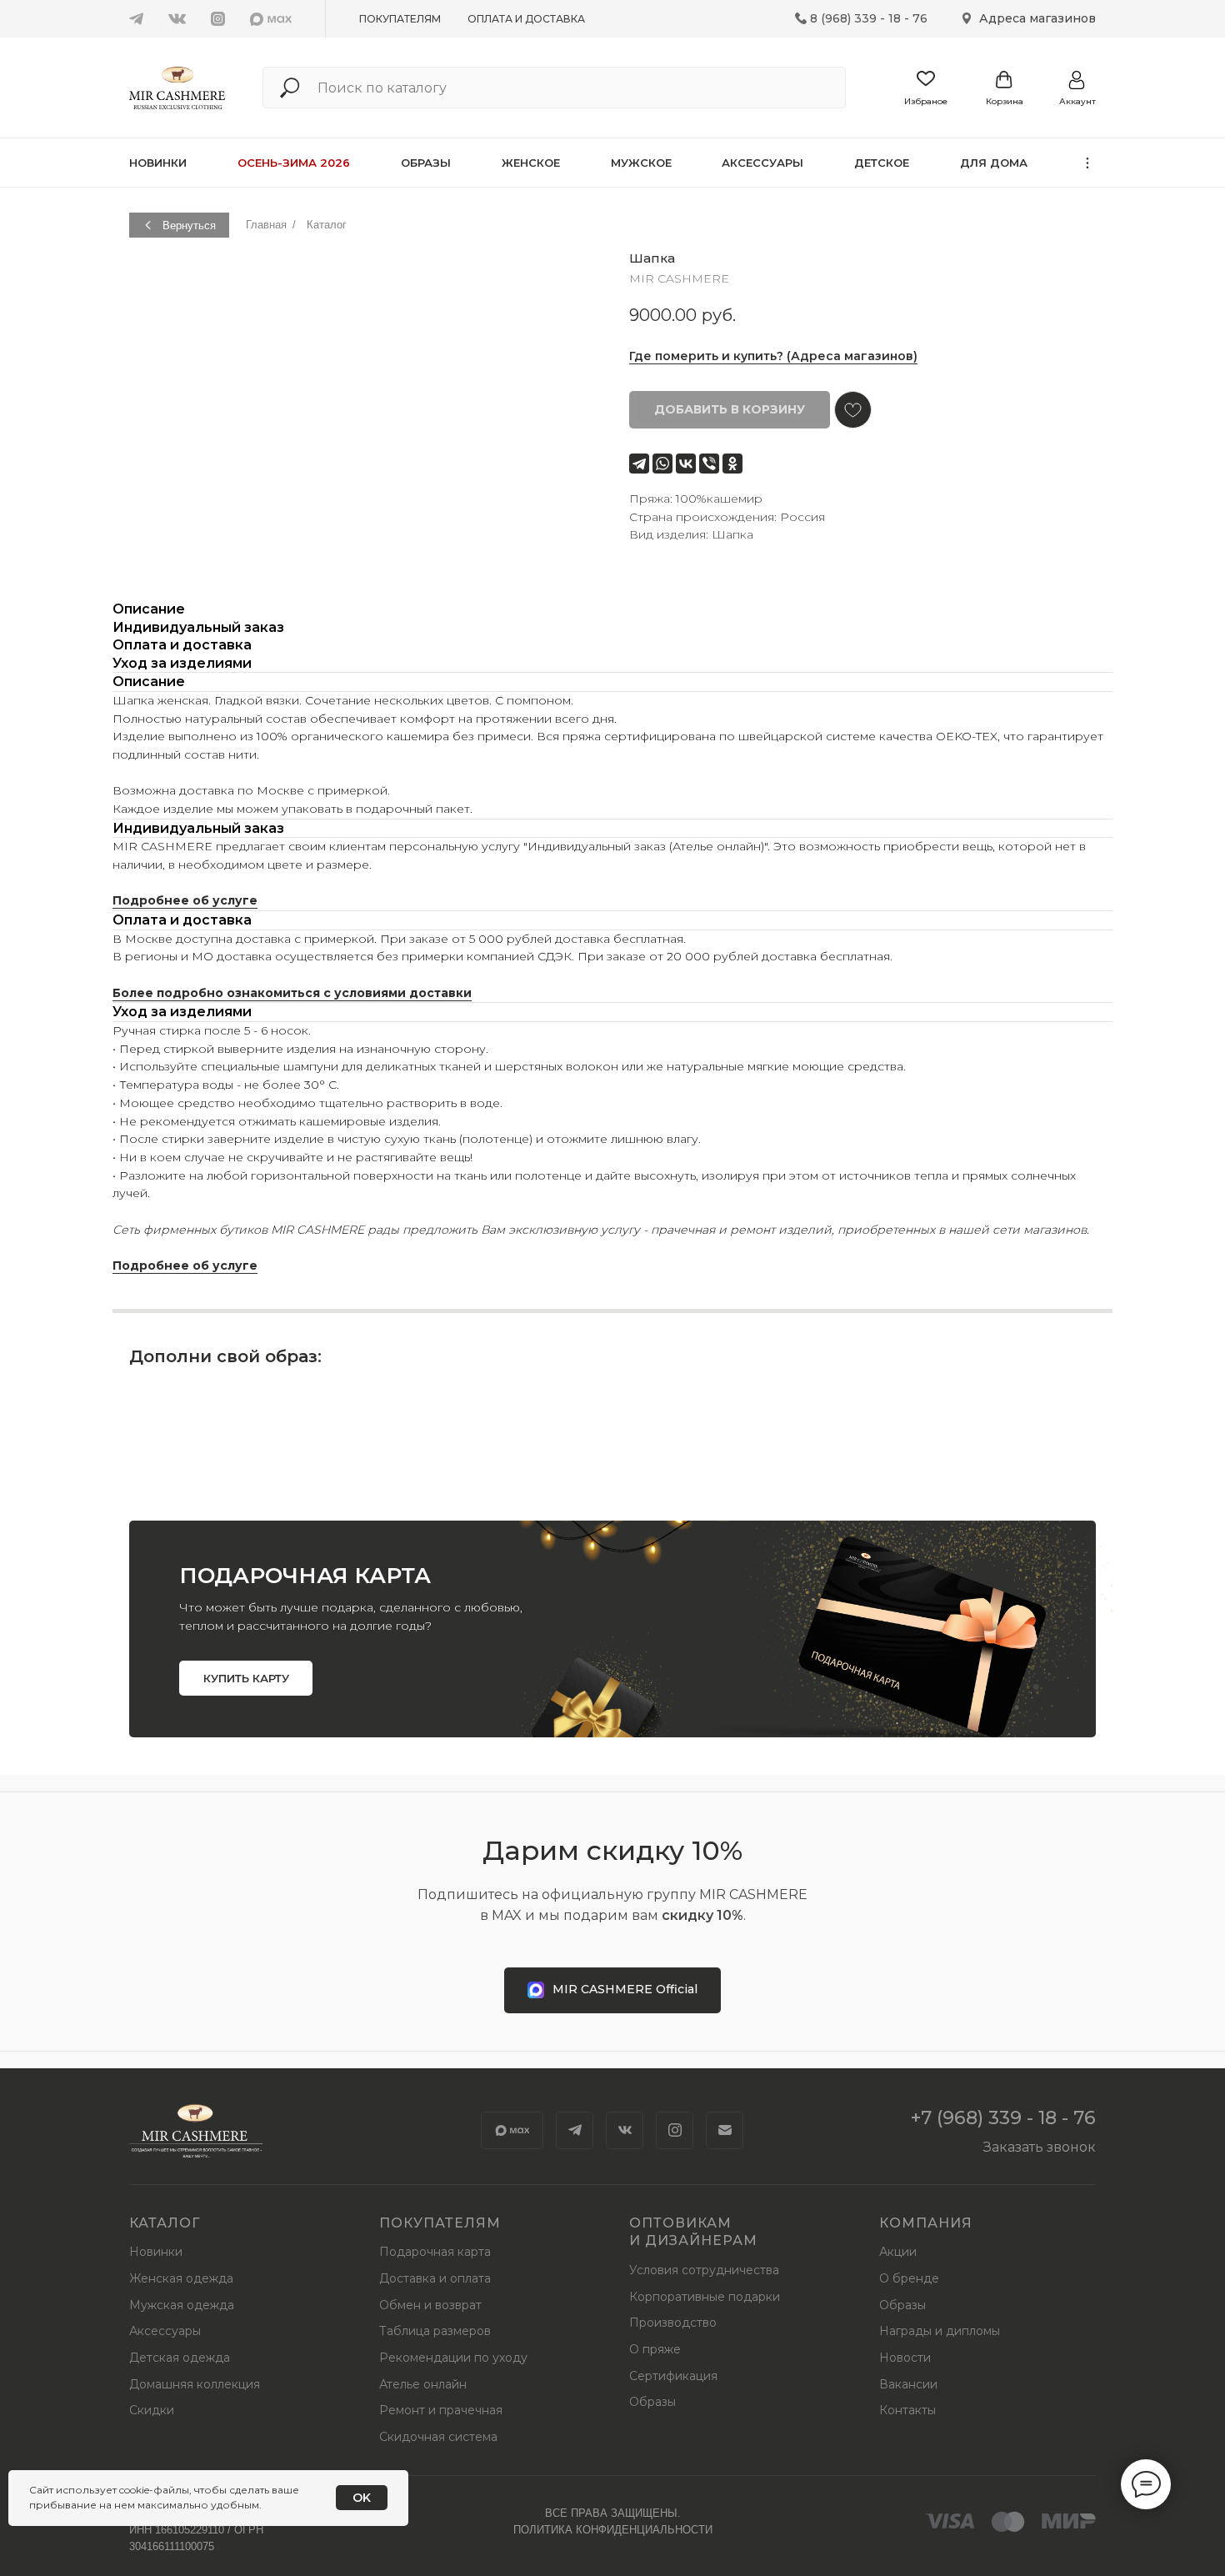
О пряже (655, 2349)
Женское (531, 163)
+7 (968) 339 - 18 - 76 (1003, 2118)
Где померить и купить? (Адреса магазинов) (773, 356)
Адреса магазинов (1037, 18)
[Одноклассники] (732, 464)
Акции (898, 2252)
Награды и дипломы (940, 2331)
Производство (673, 2323)
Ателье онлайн (423, 2384)
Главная (266, 225)
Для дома (994, 163)
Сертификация (673, 2376)
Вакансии (908, 2384)
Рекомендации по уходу (453, 2358)
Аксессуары (762, 163)
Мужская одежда (182, 2305)
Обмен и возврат (430, 2305)
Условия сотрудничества (704, 2270)
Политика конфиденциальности (613, 2530)
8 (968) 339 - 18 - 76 (869, 18)
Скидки (152, 2410)
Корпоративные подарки (705, 2297)
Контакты (907, 2410)
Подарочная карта (435, 2252)
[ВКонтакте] (686, 464)
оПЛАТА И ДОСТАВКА (526, 19)
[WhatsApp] (662, 464)
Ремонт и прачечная (441, 2410)
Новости (905, 2358)
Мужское (641, 163)
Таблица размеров (435, 2331)
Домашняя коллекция (195, 2384)
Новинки (158, 163)
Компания (926, 2223)
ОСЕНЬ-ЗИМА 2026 (294, 163)
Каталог (327, 225)
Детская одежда (180, 2358)
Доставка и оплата (435, 2278)
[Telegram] (639, 464)
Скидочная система (438, 2437)
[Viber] (709, 464)
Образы (426, 163)
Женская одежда (181, 2278)
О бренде (909, 2278)
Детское (882, 163)
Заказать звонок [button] (1040, 2147)
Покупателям (400, 19)
